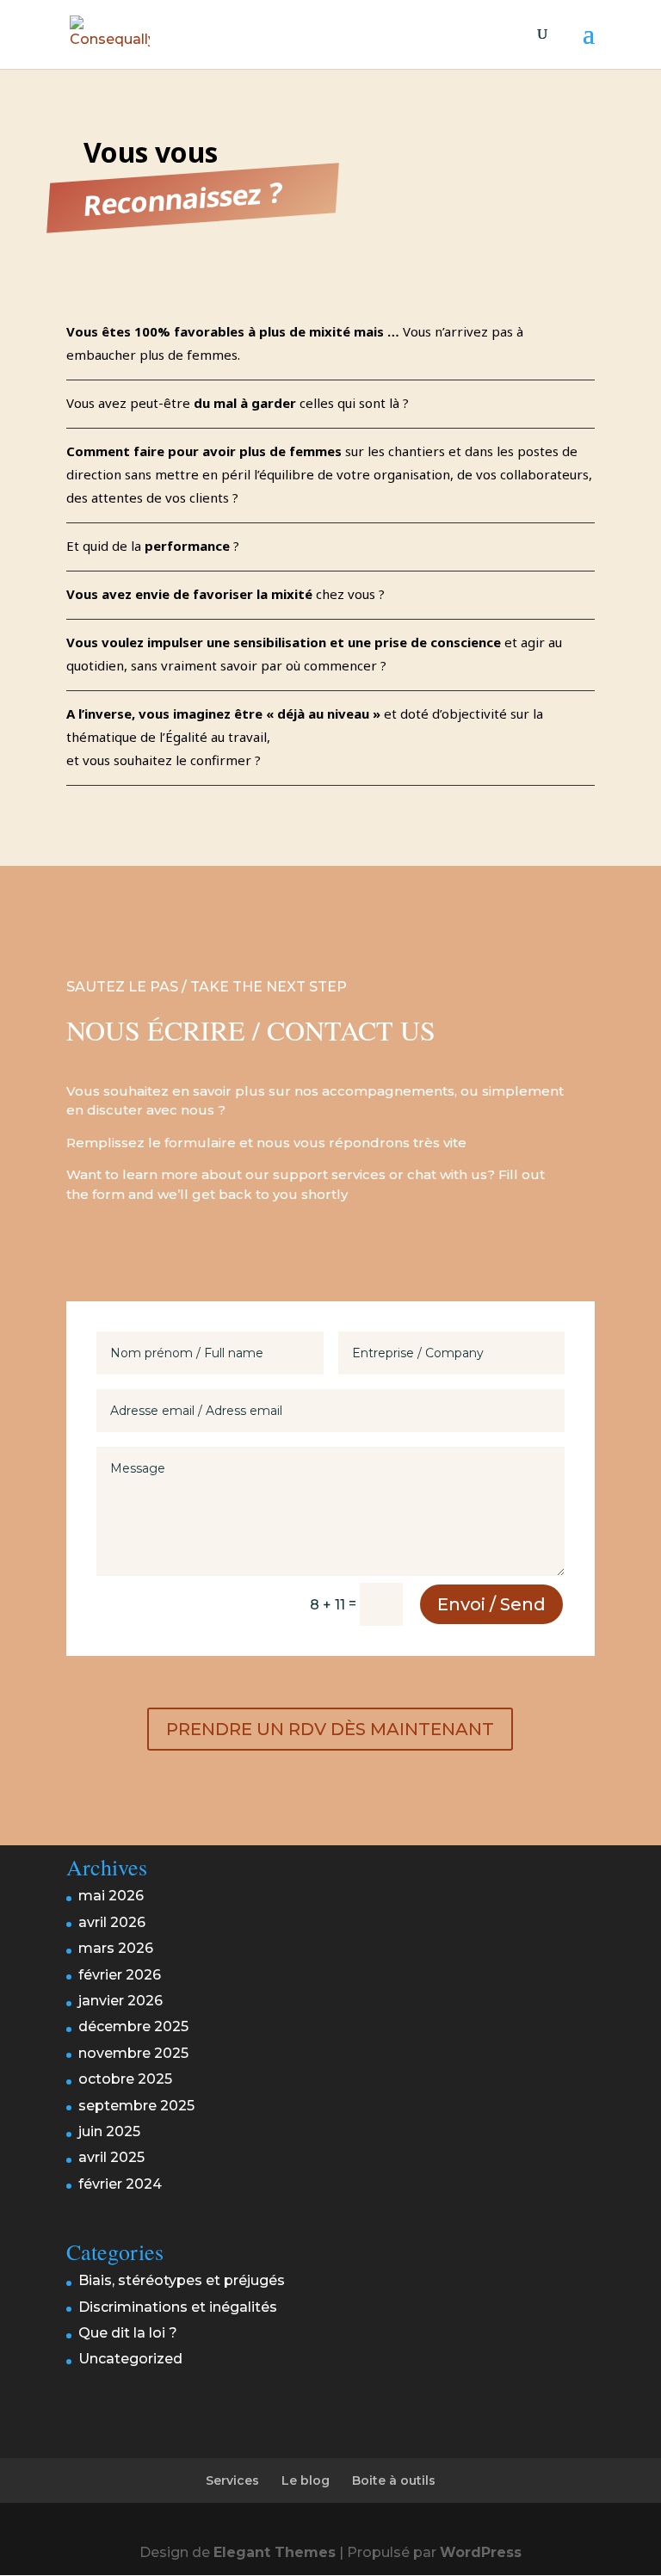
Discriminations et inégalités (178, 2307)
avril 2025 (111, 2157)
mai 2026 (111, 1896)
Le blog (306, 2480)
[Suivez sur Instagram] (86, 1249)
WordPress (481, 2552)
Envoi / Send (491, 1604)
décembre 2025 (133, 2026)
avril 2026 (112, 1922)
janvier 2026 (120, 2001)
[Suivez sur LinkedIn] (133, 1249)
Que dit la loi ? (128, 2333)
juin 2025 (109, 2131)
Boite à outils (394, 2480)
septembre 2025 (136, 2106)
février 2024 (120, 2184)
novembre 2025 (133, 2053)
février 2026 (120, 1975)
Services (232, 2480)
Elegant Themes (275, 2552)
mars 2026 (116, 1948)
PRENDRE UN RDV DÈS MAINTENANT (330, 1729)
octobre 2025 (125, 2079)
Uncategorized (130, 2359)
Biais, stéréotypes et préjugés (182, 2280)
